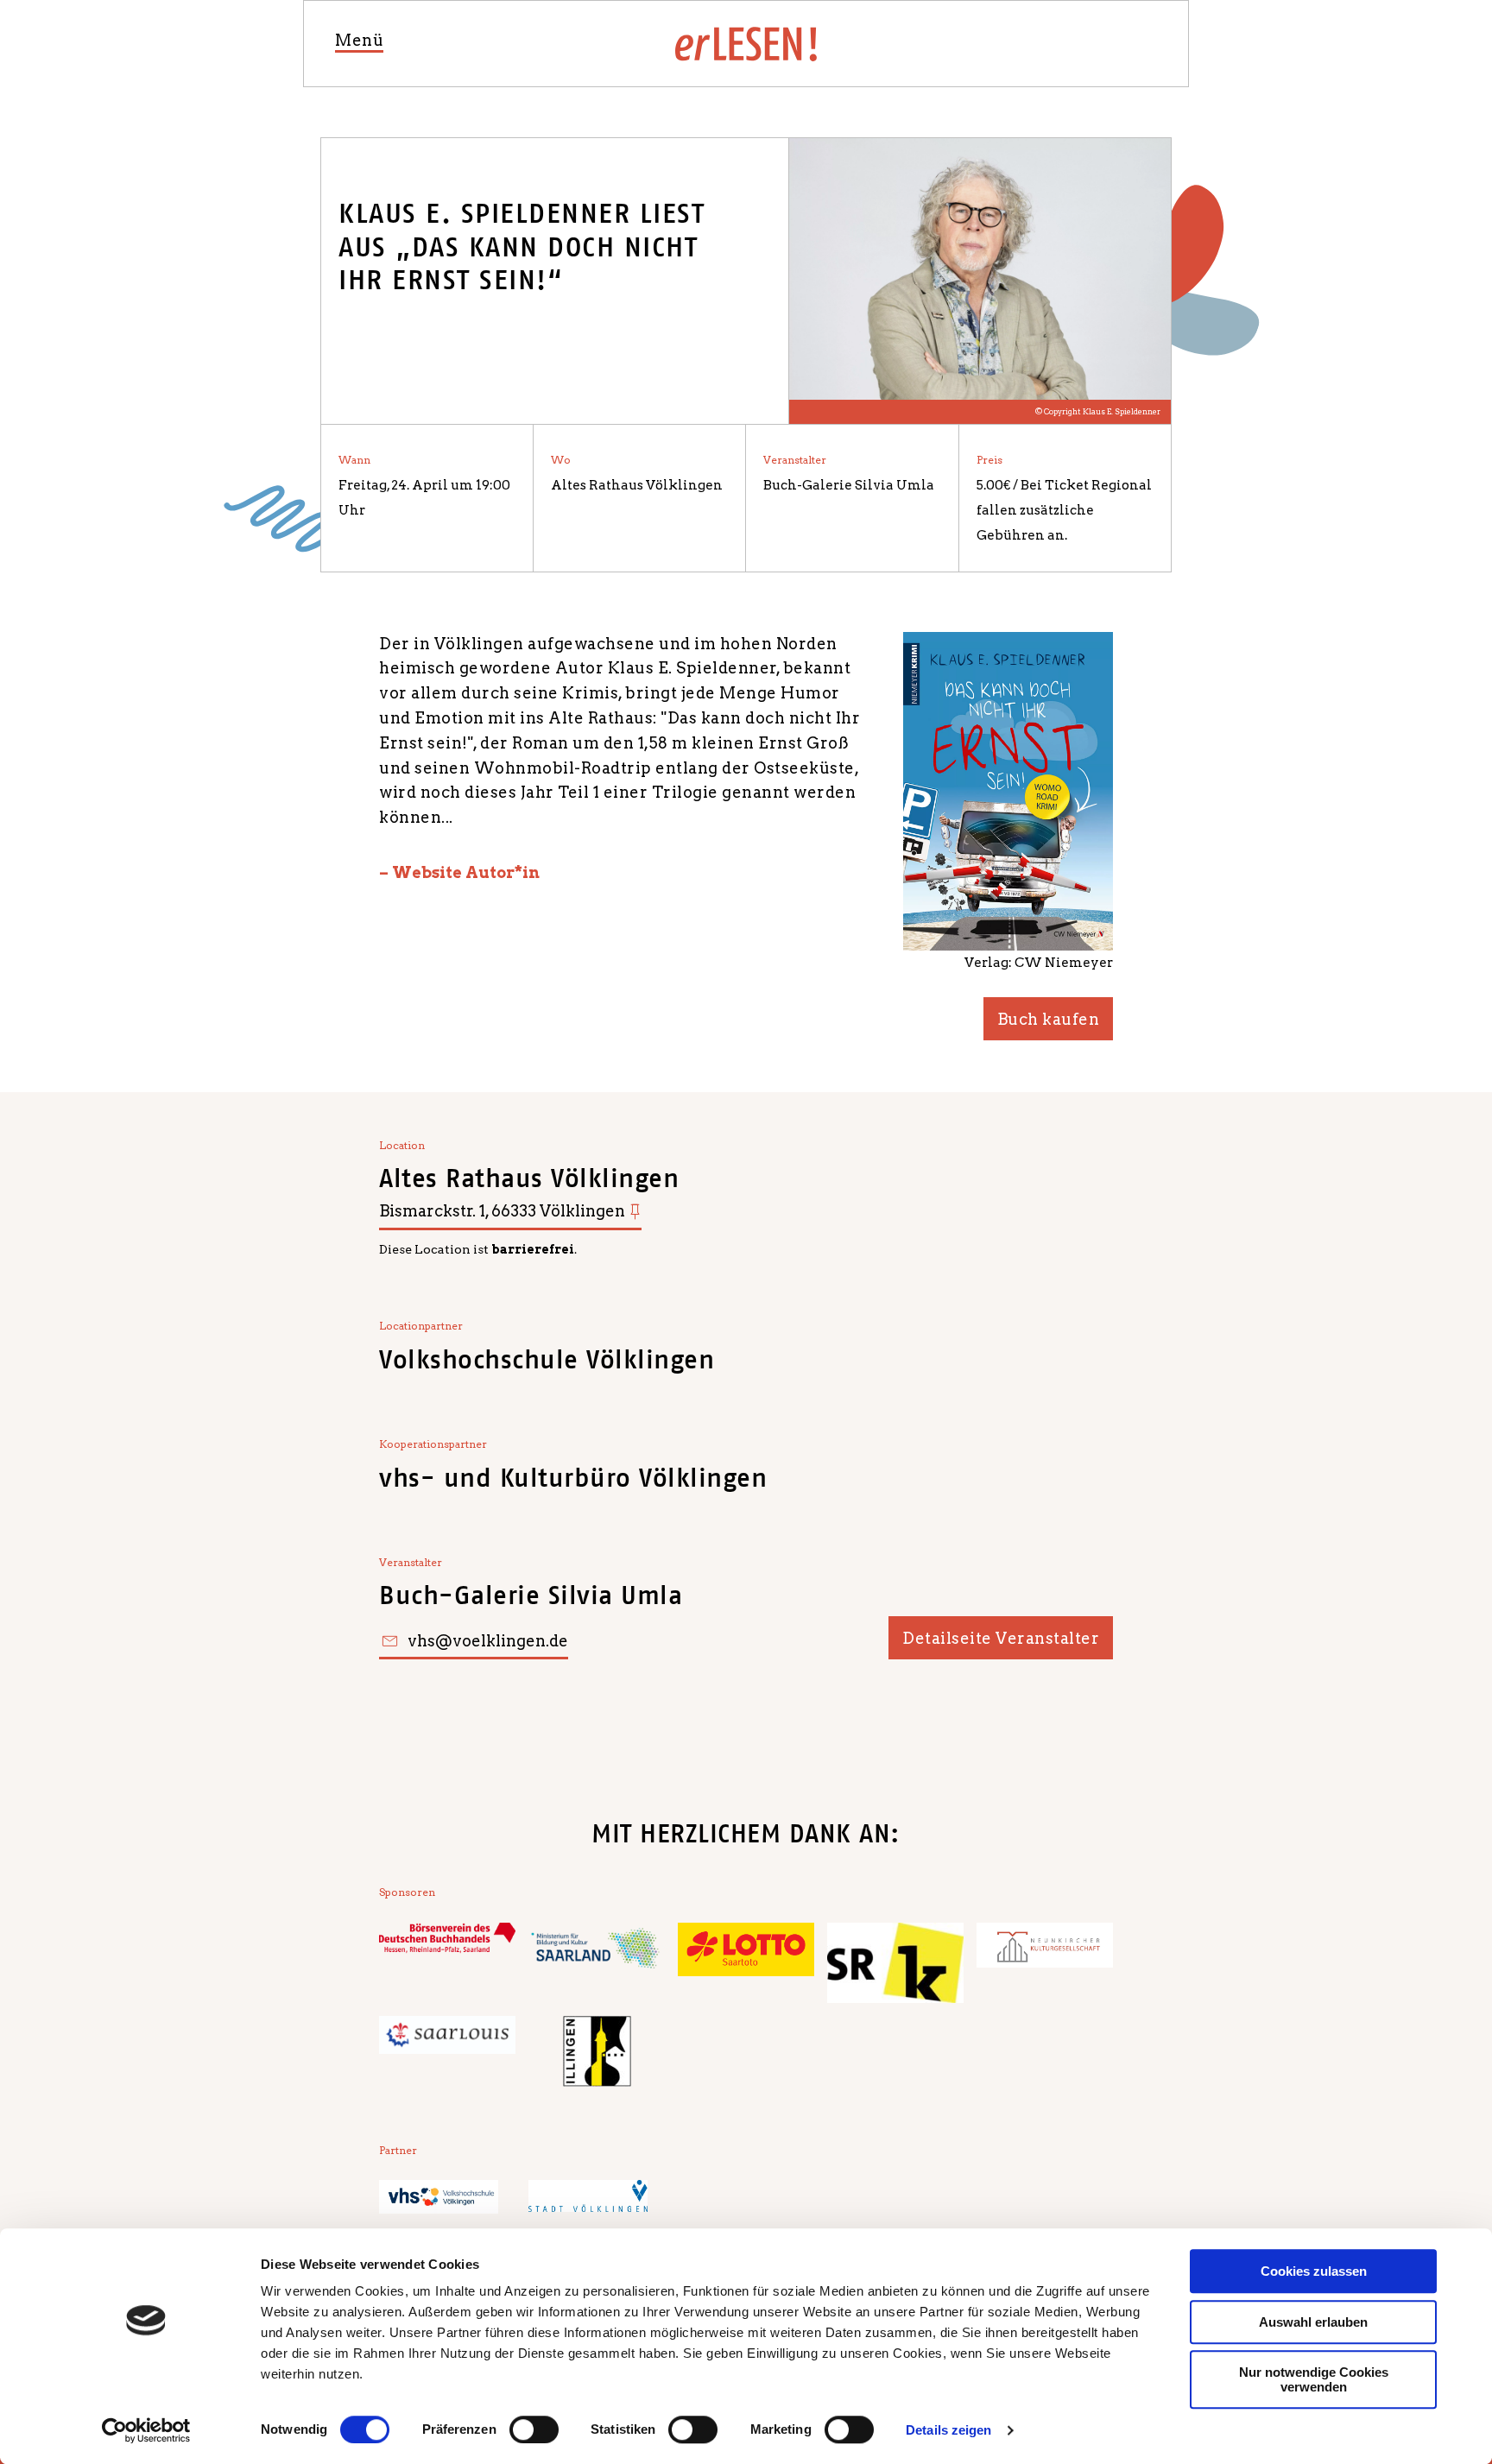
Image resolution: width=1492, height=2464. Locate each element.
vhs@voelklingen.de (488, 1641)
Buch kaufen (1049, 1019)
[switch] (534, 2429)
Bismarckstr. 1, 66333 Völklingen (502, 1211)
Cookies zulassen (1314, 2271)
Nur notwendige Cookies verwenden (1314, 2379)
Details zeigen (948, 2430)
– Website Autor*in (459, 872)
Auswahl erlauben (1313, 2322)
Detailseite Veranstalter (1001, 1638)
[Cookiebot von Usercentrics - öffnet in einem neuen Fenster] (146, 2430)
